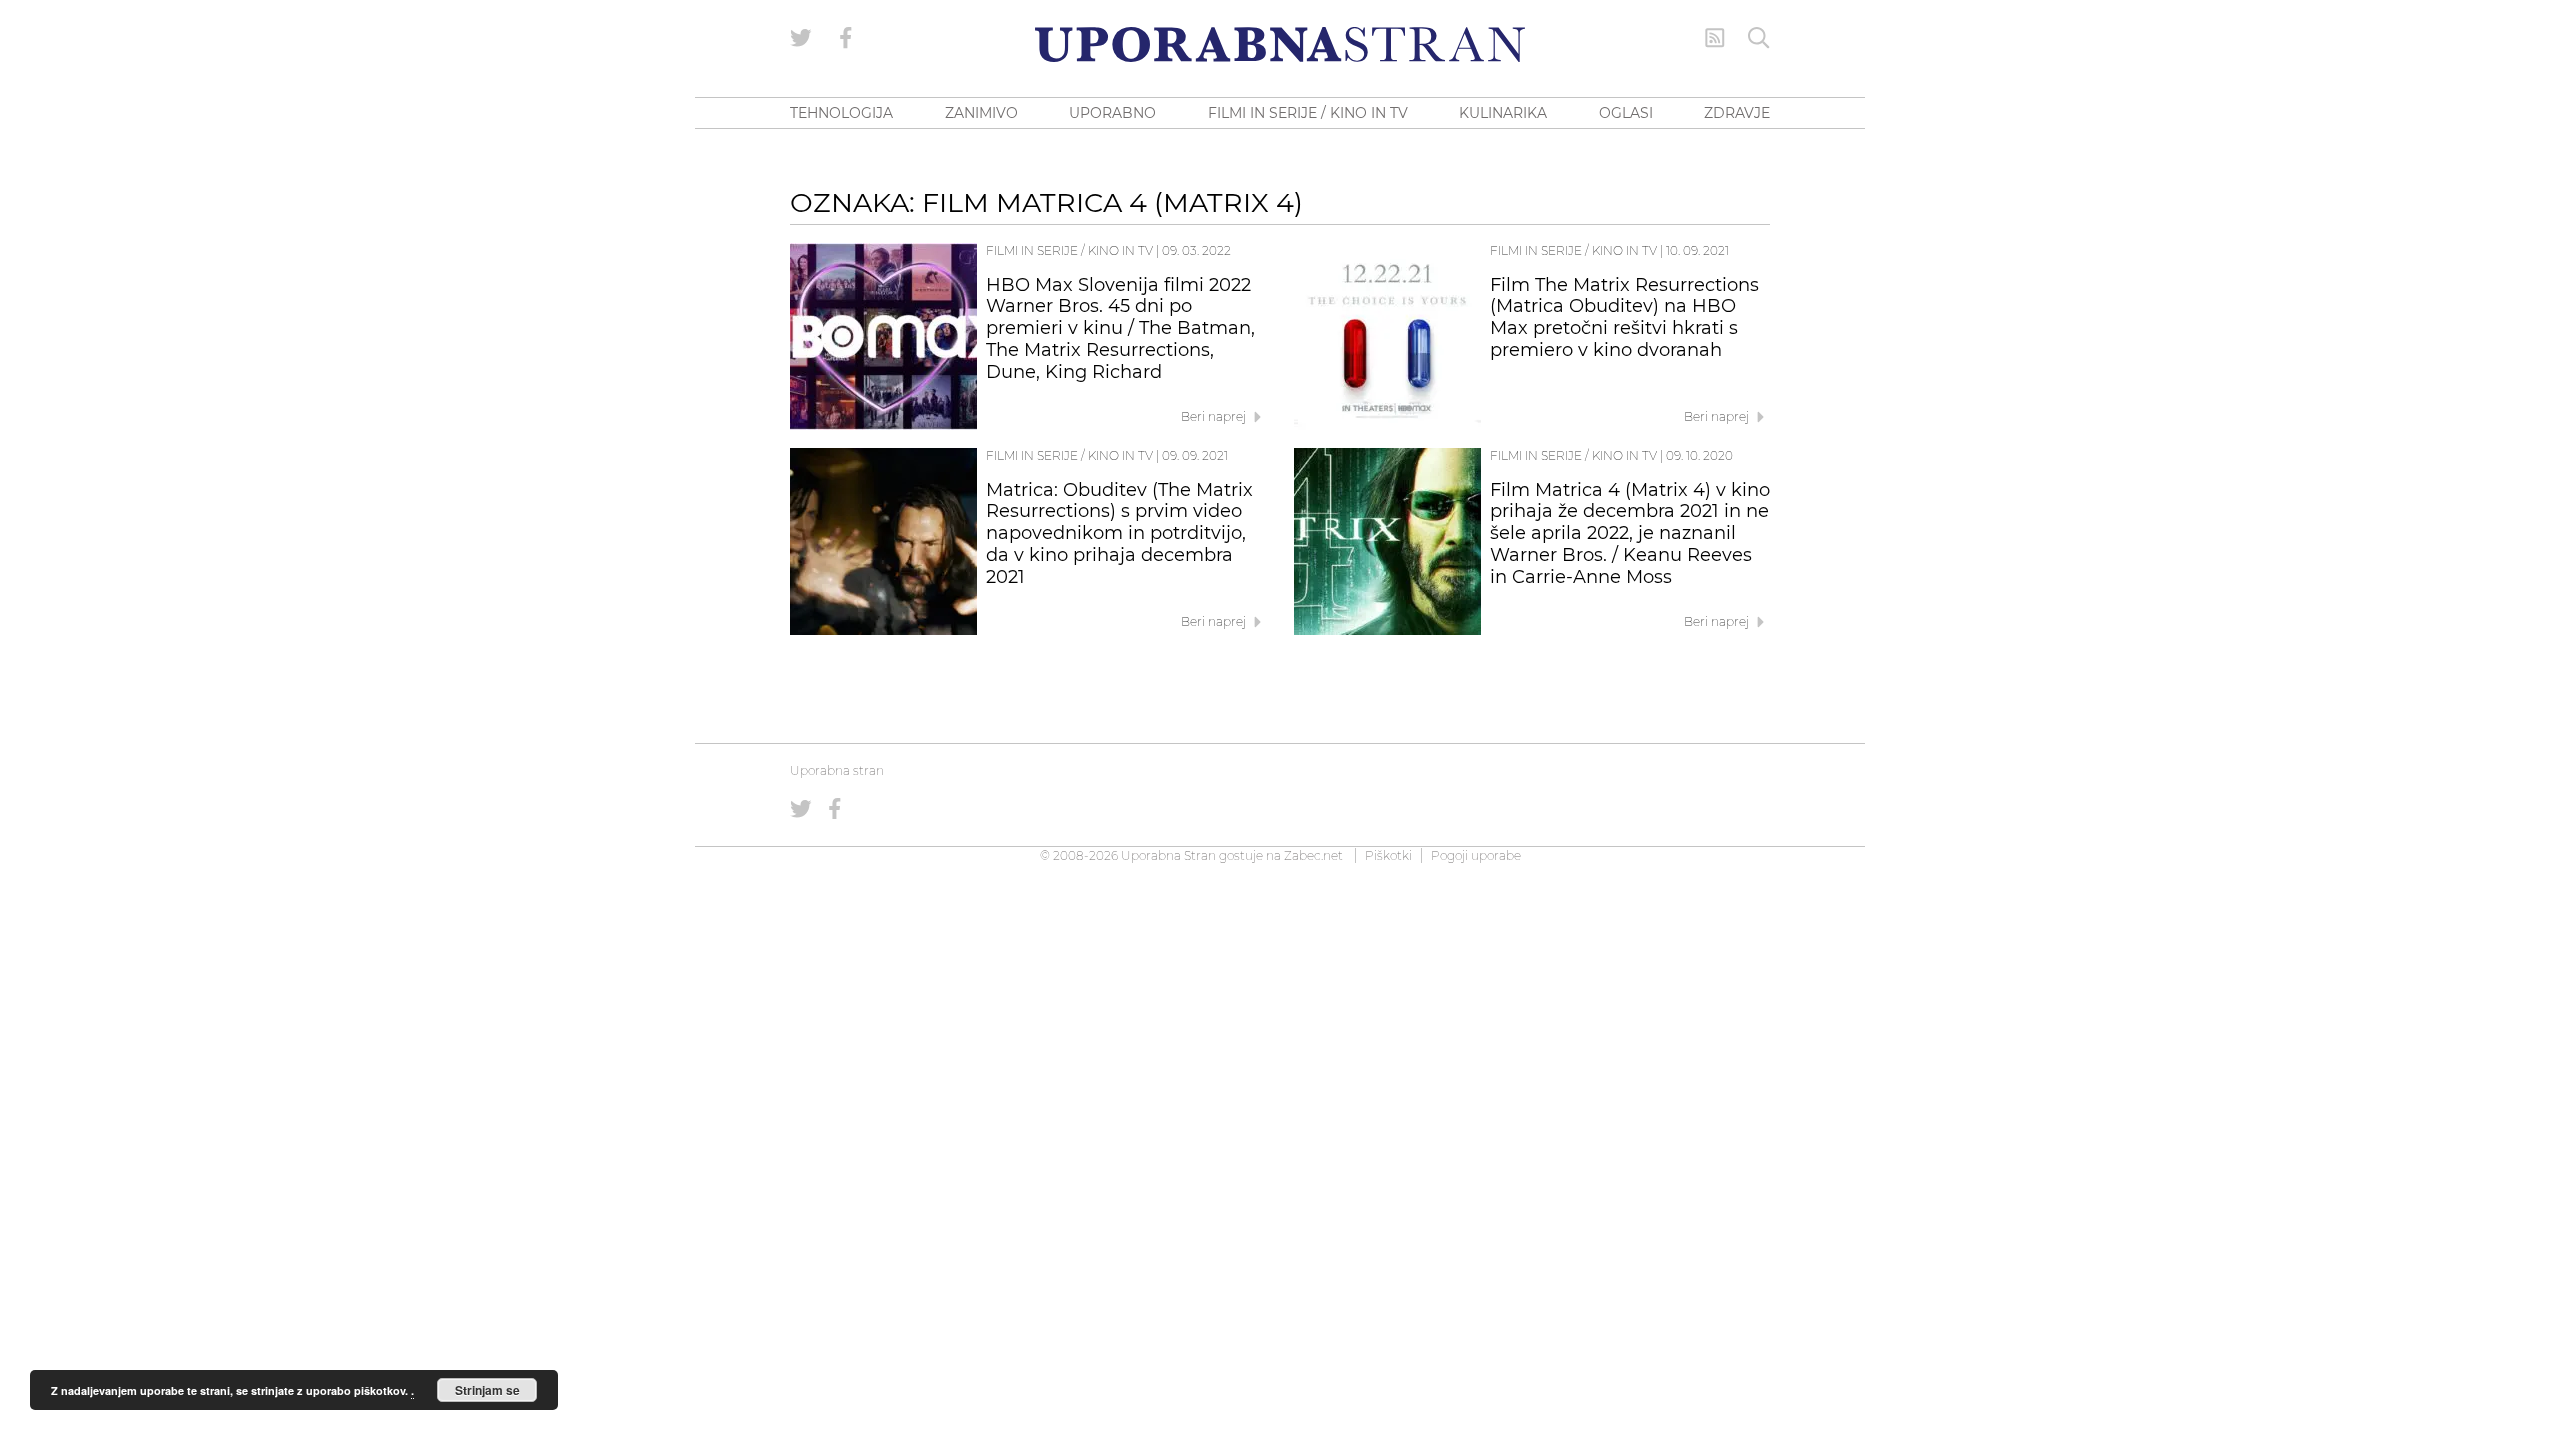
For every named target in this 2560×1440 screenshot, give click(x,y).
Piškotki (1388, 855)
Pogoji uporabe (1476, 855)
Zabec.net (1313, 855)
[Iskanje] (1759, 38)
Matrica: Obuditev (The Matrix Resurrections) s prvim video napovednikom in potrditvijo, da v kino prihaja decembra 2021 (1119, 533)
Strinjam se (487, 1390)
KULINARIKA (1503, 113)
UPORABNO (1112, 113)
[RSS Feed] (1715, 38)
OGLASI (1626, 113)
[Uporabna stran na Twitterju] (801, 38)
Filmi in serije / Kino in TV (1069, 250)
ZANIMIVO (981, 113)
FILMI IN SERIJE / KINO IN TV (1308, 113)
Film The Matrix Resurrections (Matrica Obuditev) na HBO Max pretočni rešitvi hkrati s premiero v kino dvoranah (1624, 317)
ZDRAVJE (1737, 113)
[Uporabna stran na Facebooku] (846, 38)
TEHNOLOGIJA (841, 113)
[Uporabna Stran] (1280, 44)
